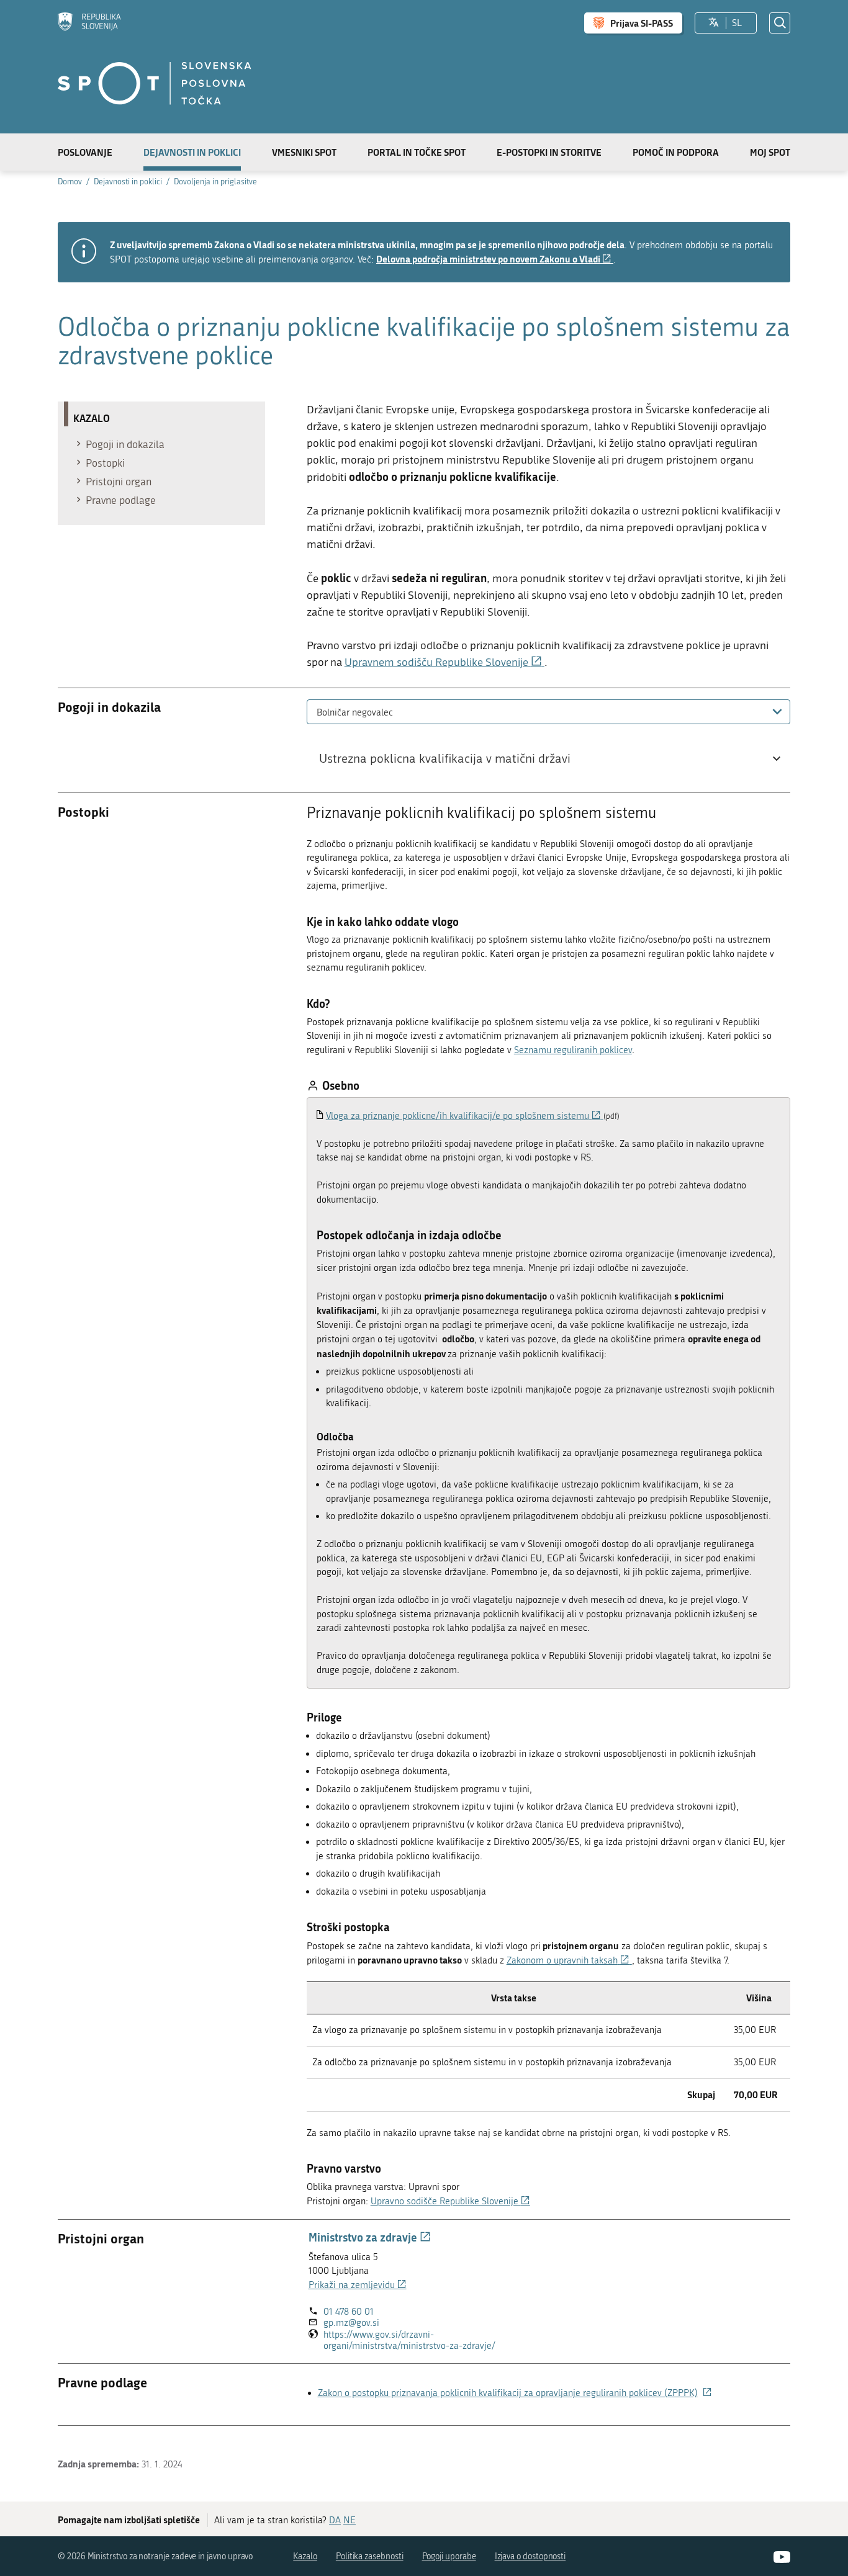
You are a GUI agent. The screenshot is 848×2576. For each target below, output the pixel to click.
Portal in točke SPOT (417, 152)
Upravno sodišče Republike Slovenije (450, 2201)
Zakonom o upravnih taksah (569, 1960)
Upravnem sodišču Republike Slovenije (444, 662)
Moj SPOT (770, 152)
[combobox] (548, 712)
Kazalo (305, 2556)
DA (335, 2520)
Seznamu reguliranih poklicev (573, 1050)
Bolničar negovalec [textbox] (355, 712)
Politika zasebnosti (370, 2556)
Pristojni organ (119, 482)
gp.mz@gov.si (351, 2323)
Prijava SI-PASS (642, 23)
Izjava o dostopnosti (530, 2556)
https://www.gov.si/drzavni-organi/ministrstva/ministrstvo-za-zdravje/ (431, 2340)
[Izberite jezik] (714, 23)
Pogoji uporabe (449, 2556)
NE (350, 2520)
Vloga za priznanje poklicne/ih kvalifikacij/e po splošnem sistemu (465, 1116)
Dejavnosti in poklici (192, 152)
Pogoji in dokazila (125, 444)
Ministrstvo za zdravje (370, 2237)
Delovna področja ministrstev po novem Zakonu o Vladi (495, 259)
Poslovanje (85, 152)
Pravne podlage (121, 500)
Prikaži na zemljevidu (358, 2285)
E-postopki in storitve (549, 152)
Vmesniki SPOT (304, 152)
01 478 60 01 (349, 2312)
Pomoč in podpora (676, 152)
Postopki (105, 463)
